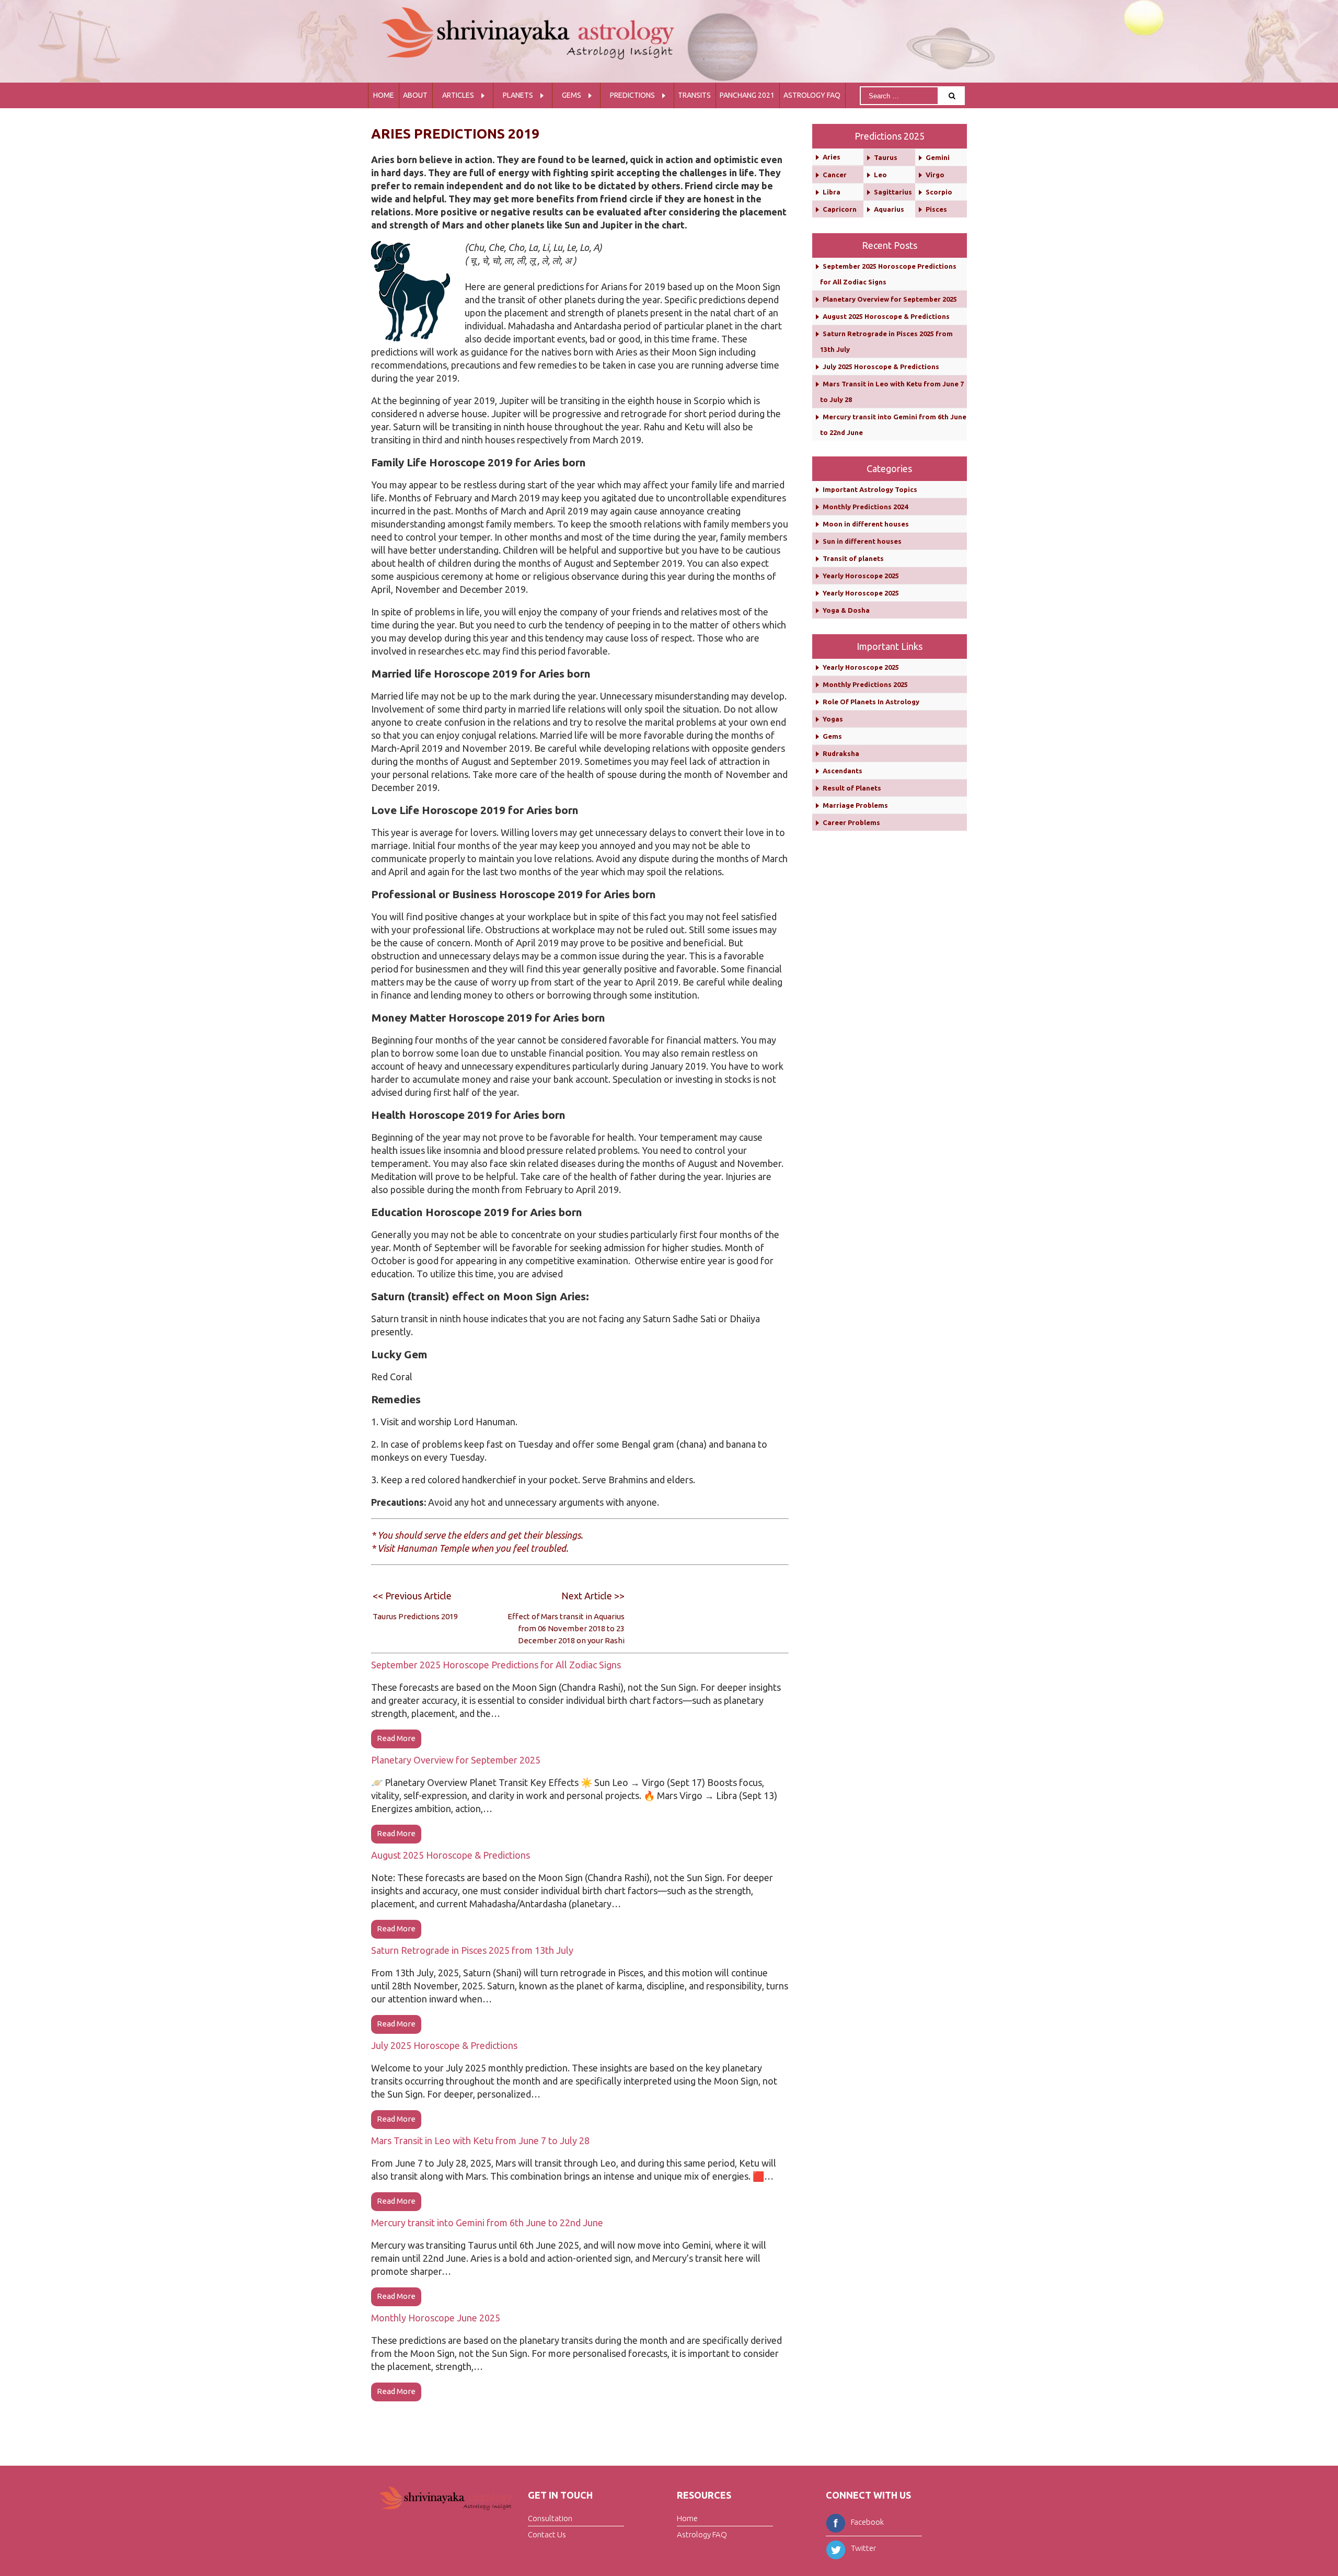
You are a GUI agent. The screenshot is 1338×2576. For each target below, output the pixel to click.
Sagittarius (893, 192)
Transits (694, 95)
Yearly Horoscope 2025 (861, 576)
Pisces (936, 209)
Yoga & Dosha (846, 610)
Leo (880, 175)
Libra (832, 192)
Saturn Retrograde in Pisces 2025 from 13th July (472, 1950)
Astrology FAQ (812, 95)
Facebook (867, 2522)
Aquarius (889, 209)
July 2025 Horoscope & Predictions (444, 2045)
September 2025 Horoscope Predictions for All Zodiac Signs (496, 1665)
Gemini (938, 157)
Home (384, 95)
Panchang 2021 (747, 95)
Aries (832, 157)
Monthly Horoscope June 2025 (436, 2318)
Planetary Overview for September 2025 (456, 1760)
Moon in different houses (866, 524)
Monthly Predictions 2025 (865, 684)
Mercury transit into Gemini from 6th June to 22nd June (487, 2223)
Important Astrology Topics (870, 489)
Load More (580, 2418)
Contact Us (547, 2534)
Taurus (886, 157)
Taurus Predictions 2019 (415, 1616)
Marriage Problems (855, 805)
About (415, 95)
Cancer (835, 175)
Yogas (833, 719)
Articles (458, 95)
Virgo (935, 175)
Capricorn (840, 209)
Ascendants (843, 771)
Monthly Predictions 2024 (865, 507)
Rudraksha (841, 753)
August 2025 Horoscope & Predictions (451, 1855)
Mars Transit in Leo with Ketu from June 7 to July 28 (480, 2140)
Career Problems (851, 822)
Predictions (632, 95)
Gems (572, 95)
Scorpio (939, 192)
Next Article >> (593, 1596)
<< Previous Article (412, 1596)
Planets (518, 95)
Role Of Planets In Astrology (871, 702)
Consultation (550, 2518)
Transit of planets (853, 558)
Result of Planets (852, 788)
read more (396, 1738)
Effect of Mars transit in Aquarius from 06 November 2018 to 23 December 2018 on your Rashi (566, 1628)
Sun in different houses (862, 541)
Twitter (863, 2548)
